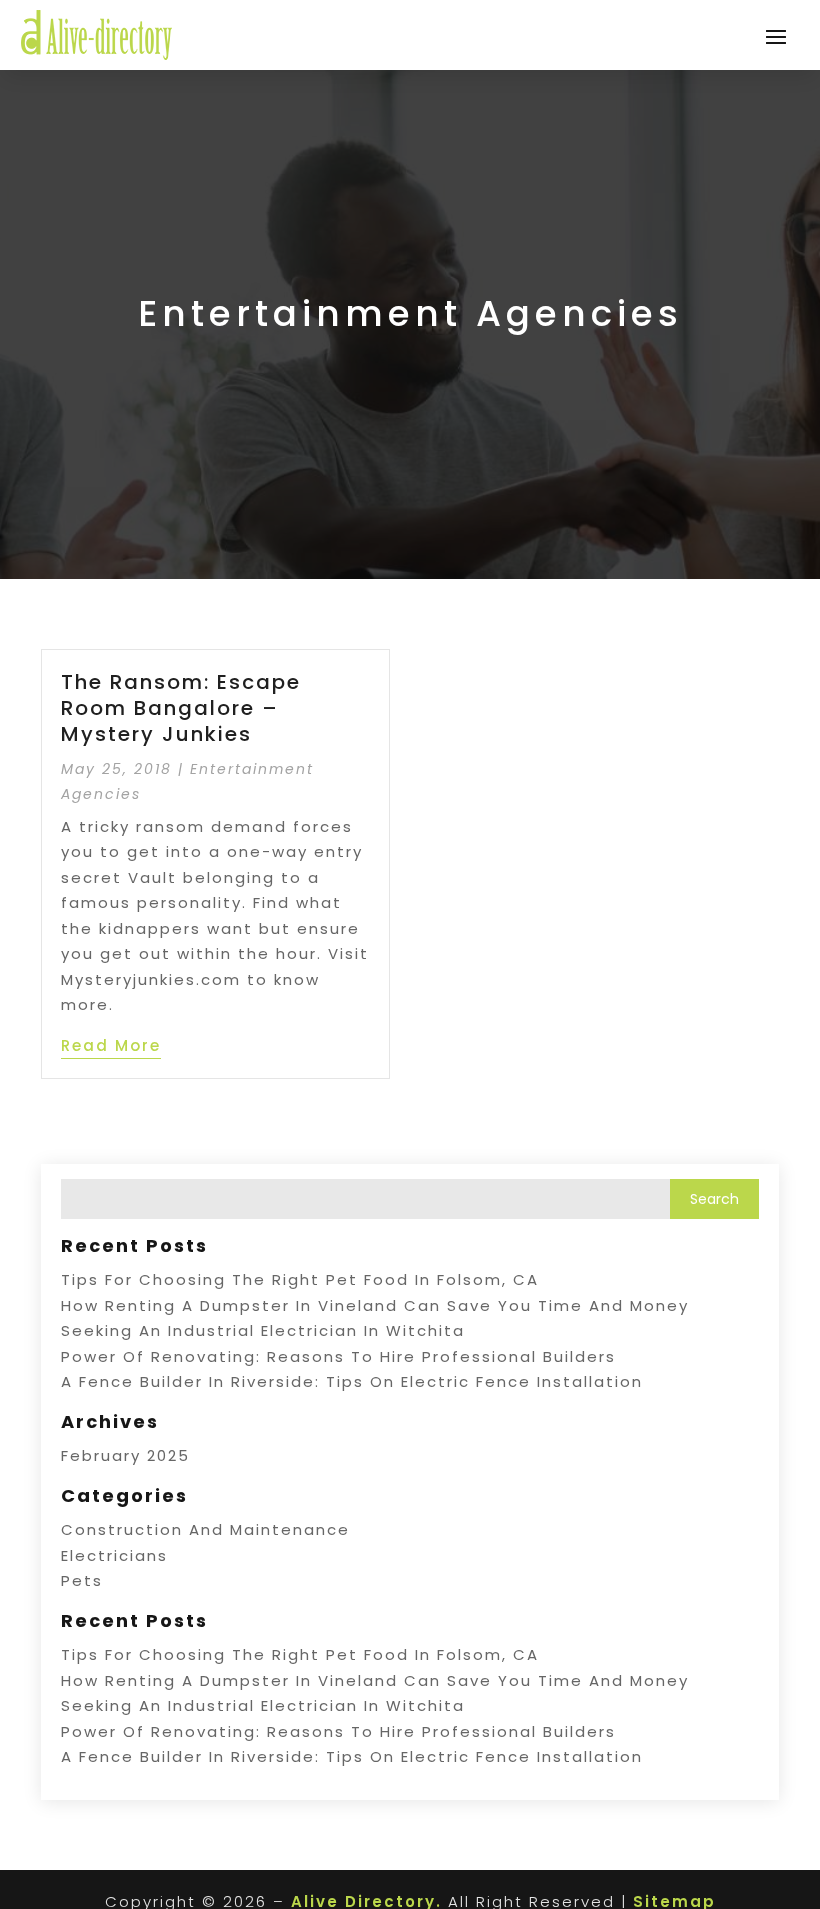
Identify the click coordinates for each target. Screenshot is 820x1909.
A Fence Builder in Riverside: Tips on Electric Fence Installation (352, 1381)
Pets (82, 1580)
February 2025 (125, 1455)
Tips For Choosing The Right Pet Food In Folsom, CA (300, 1279)
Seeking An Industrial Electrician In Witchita (263, 1330)
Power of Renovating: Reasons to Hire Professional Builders (338, 1356)
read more (111, 1045)
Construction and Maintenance (205, 1529)
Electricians (114, 1555)
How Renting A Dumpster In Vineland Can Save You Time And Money (375, 1305)
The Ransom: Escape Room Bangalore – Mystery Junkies (181, 708)
